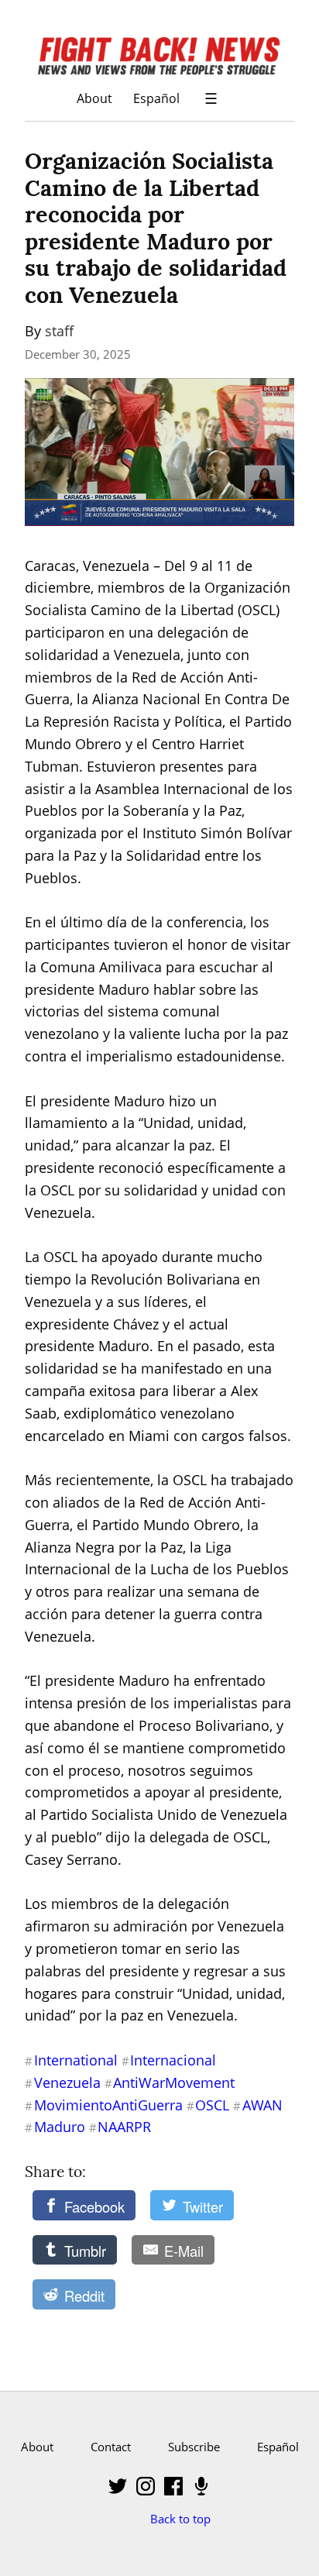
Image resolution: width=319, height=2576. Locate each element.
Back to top (180, 2519)
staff (59, 331)
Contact (111, 2447)
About (94, 98)
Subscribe (194, 2447)
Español (156, 98)
